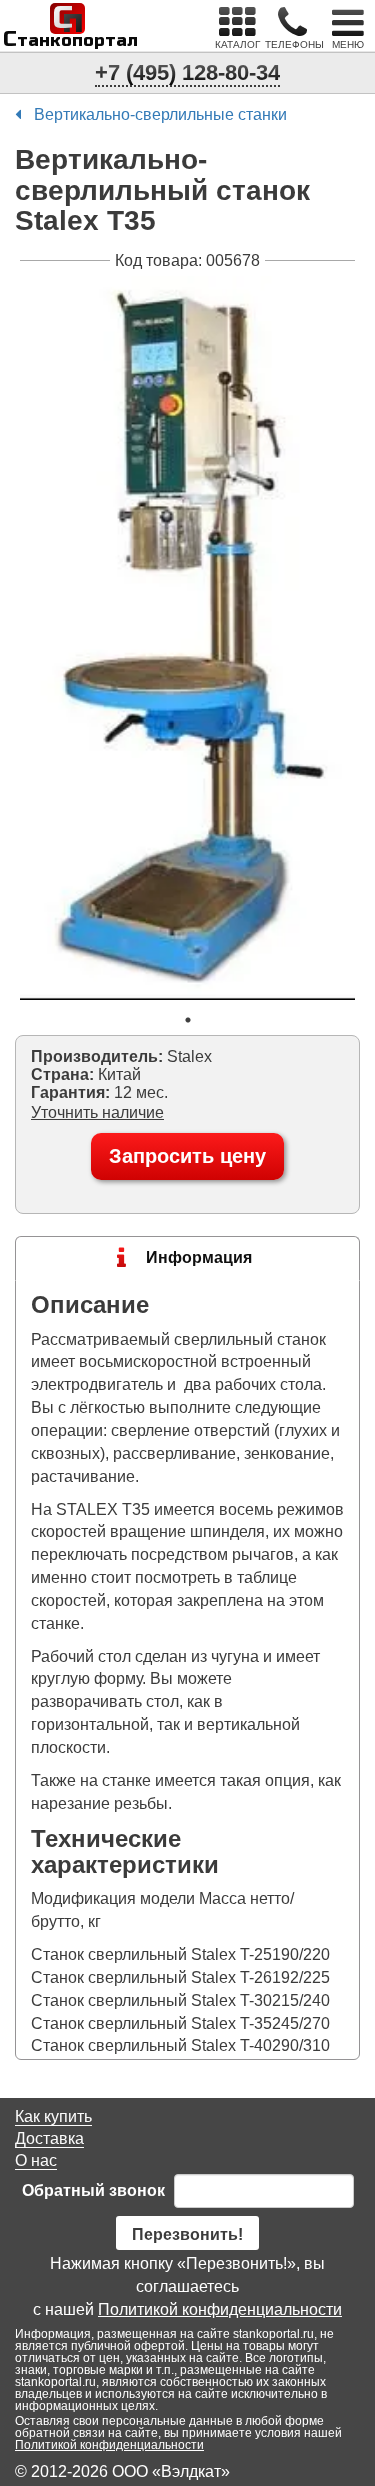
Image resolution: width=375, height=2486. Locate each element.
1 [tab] (188, 1020)
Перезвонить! (187, 2234)
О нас (36, 2160)
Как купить (53, 2116)
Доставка (49, 2138)
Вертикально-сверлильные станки (160, 114)
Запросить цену (187, 1156)
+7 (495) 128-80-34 (187, 72)
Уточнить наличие (97, 1112)
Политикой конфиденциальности (220, 2309)
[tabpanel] (187, 638)
